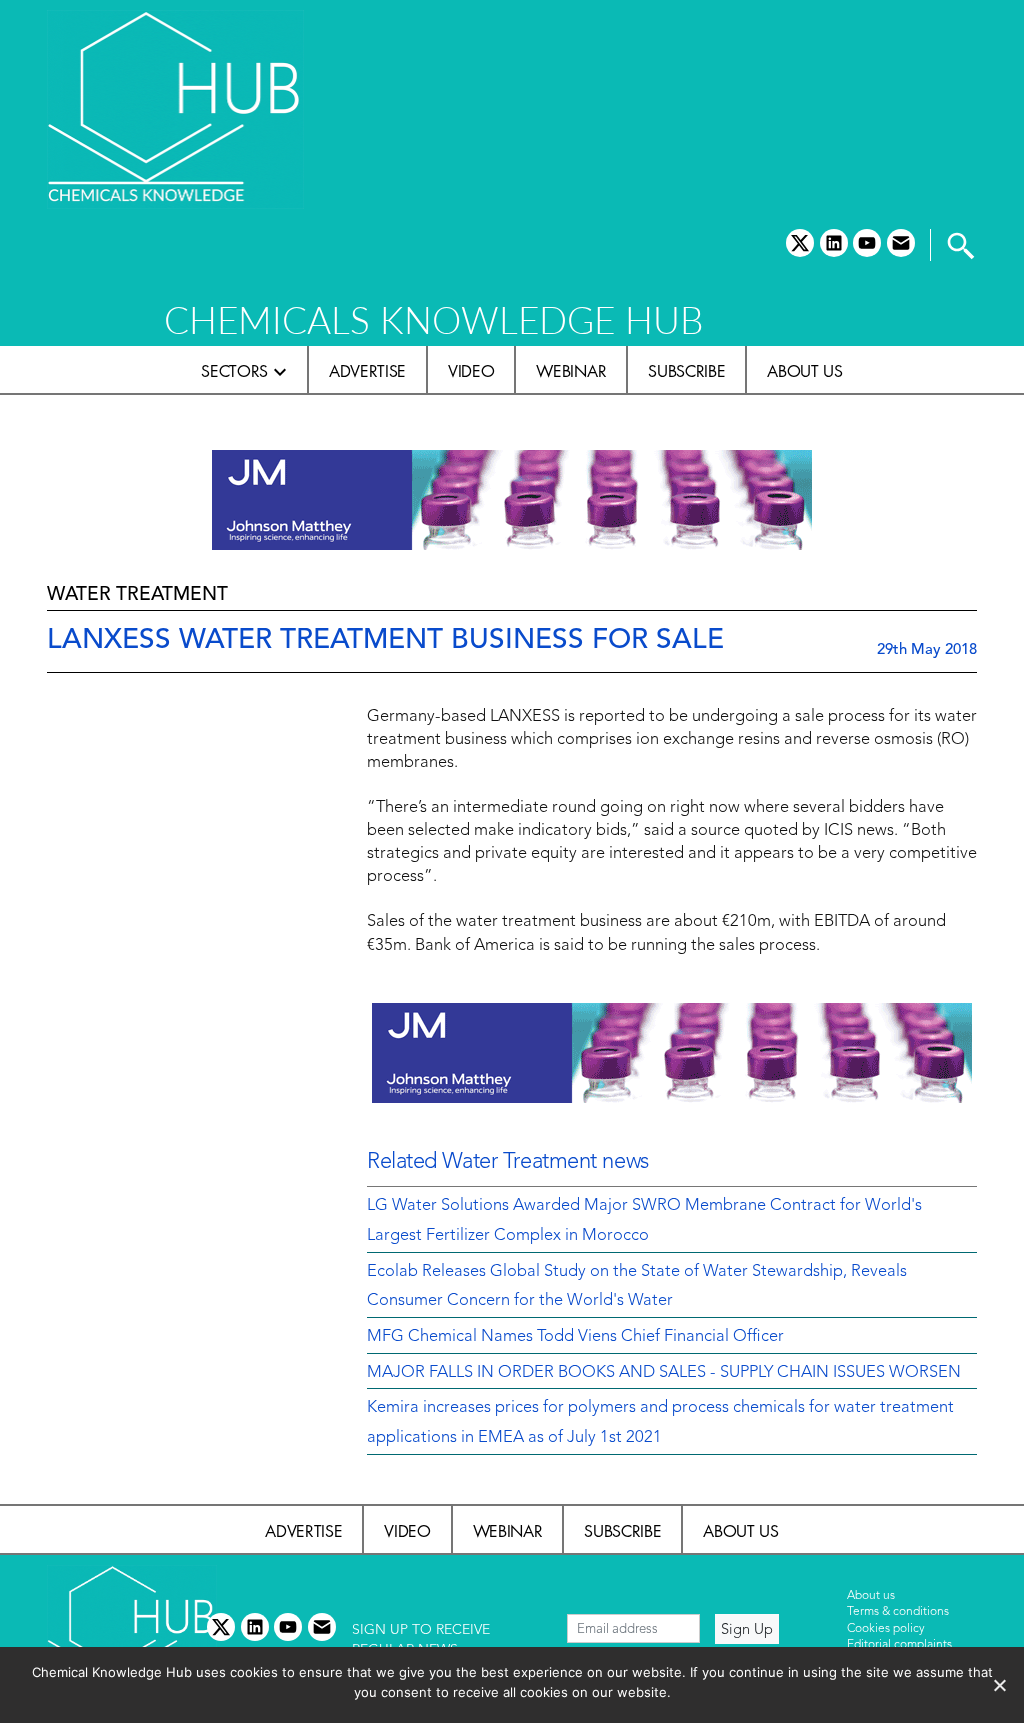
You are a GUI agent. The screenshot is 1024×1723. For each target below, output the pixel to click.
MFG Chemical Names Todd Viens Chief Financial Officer (575, 1337)
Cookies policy (886, 1629)
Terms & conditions (898, 1612)
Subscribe (686, 371)
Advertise (367, 371)
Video (471, 371)
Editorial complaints (899, 1645)
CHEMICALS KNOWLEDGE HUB (433, 319)
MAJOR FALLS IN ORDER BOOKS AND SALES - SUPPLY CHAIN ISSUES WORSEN (664, 1373)
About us (804, 371)
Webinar (571, 371)
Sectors (234, 371)
